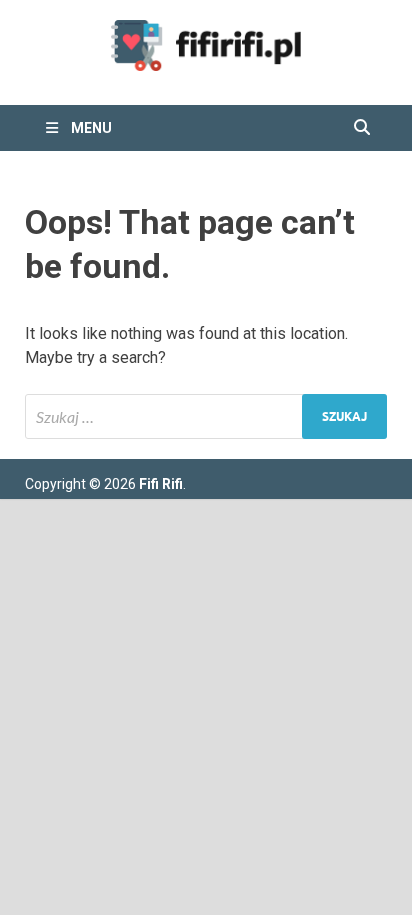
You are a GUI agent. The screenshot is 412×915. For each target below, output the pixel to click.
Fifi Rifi (161, 484)
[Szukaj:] (206, 416)
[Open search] (362, 128)
